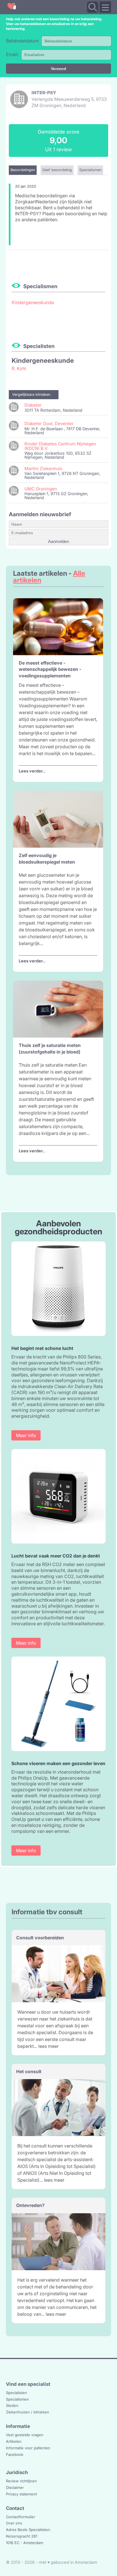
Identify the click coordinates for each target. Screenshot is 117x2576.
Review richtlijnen (21, 2481)
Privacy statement (21, 2494)
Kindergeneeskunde (33, 302)
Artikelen (14, 2441)
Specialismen (17, 2399)
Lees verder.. (32, 771)
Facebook (15, 2454)
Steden (12, 2405)
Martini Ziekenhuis (43, 469)
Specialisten (16, 2393)
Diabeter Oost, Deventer (49, 424)
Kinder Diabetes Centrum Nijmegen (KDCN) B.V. (60, 446)
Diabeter (33, 405)
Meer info (26, 1435)
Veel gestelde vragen (25, 2435)
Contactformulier (21, 2517)
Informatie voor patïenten (28, 2448)
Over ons (14, 2523)
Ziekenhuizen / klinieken (28, 2412)
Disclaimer (15, 2487)
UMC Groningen (41, 489)
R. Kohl (19, 368)
